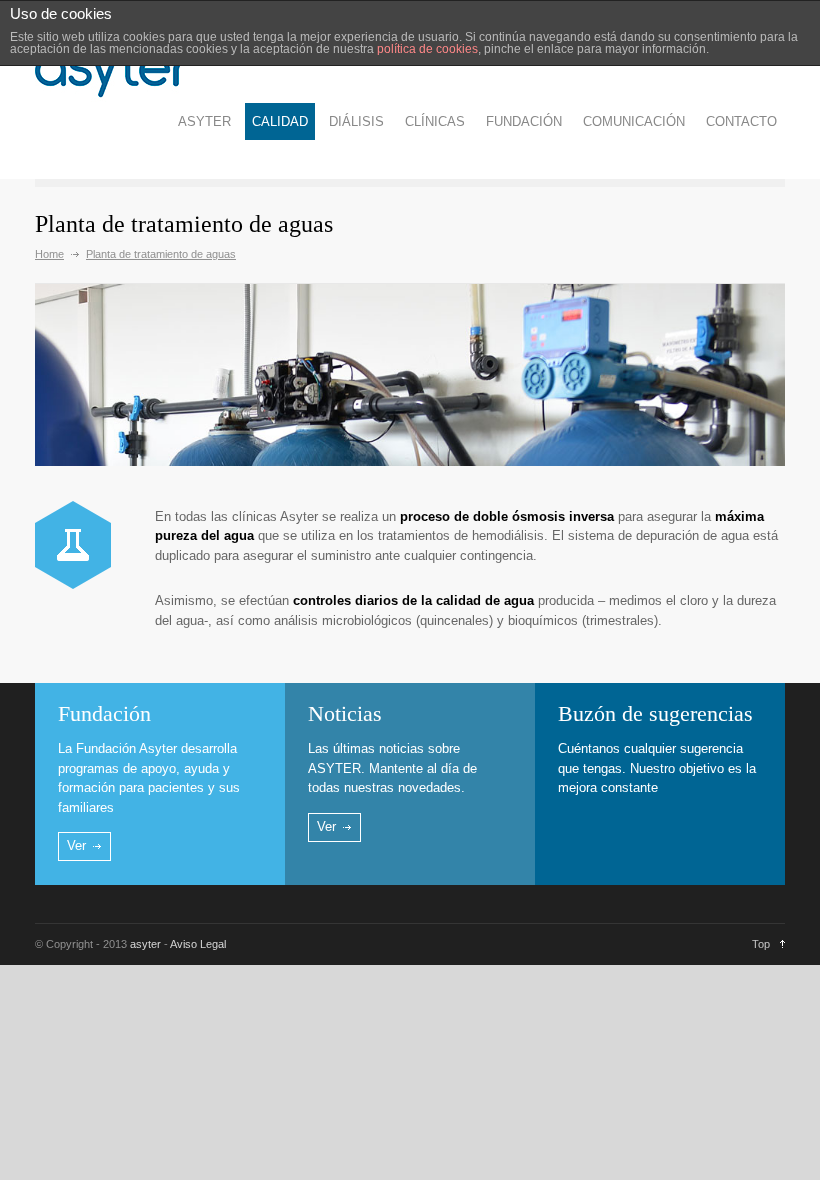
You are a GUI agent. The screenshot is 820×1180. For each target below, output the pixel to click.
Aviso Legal (198, 944)
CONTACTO (741, 121)
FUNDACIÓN (524, 121)
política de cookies (427, 49)
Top (761, 944)
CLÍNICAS (435, 121)
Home (49, 254)
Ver (76, 845)
